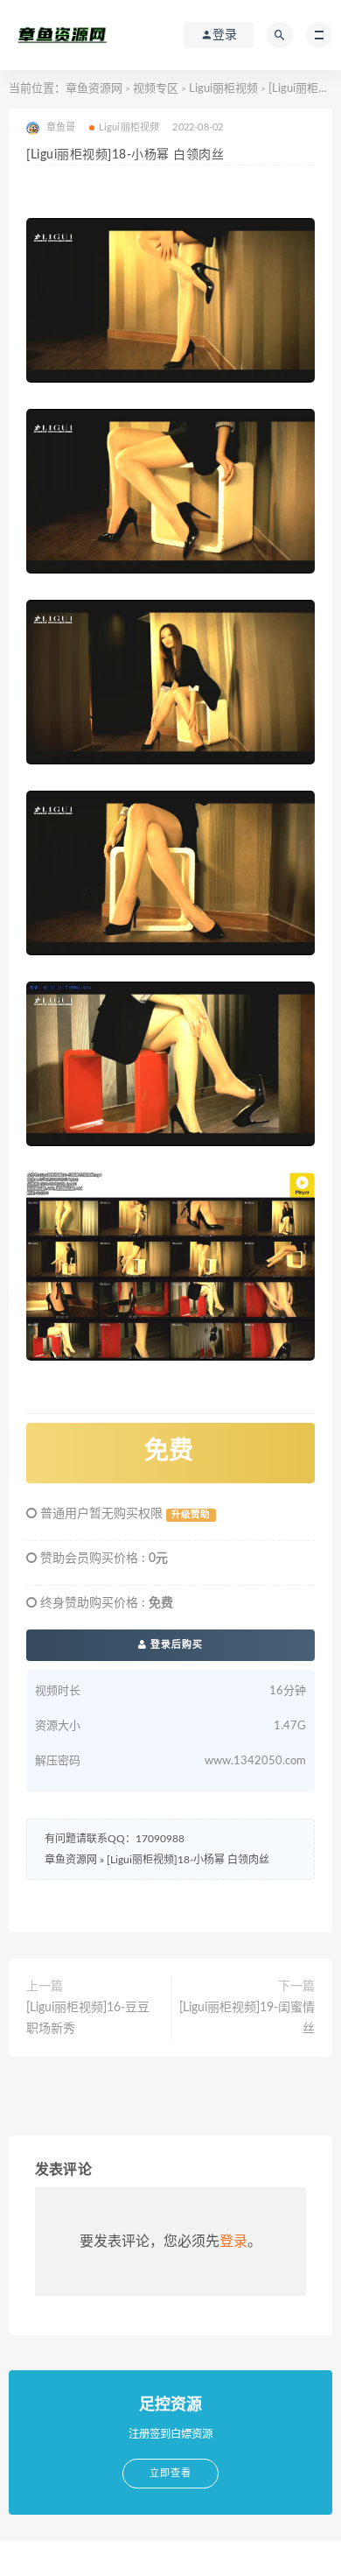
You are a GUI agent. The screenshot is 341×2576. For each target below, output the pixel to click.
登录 (233, 2242)
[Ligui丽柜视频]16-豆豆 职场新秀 (88, 2018)
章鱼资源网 (94, 89)
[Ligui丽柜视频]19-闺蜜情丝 (247, 2018)
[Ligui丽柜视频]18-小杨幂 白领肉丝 (188, 1860)
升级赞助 (191, 1515)
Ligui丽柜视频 (223, 89)
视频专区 (156, 89)
